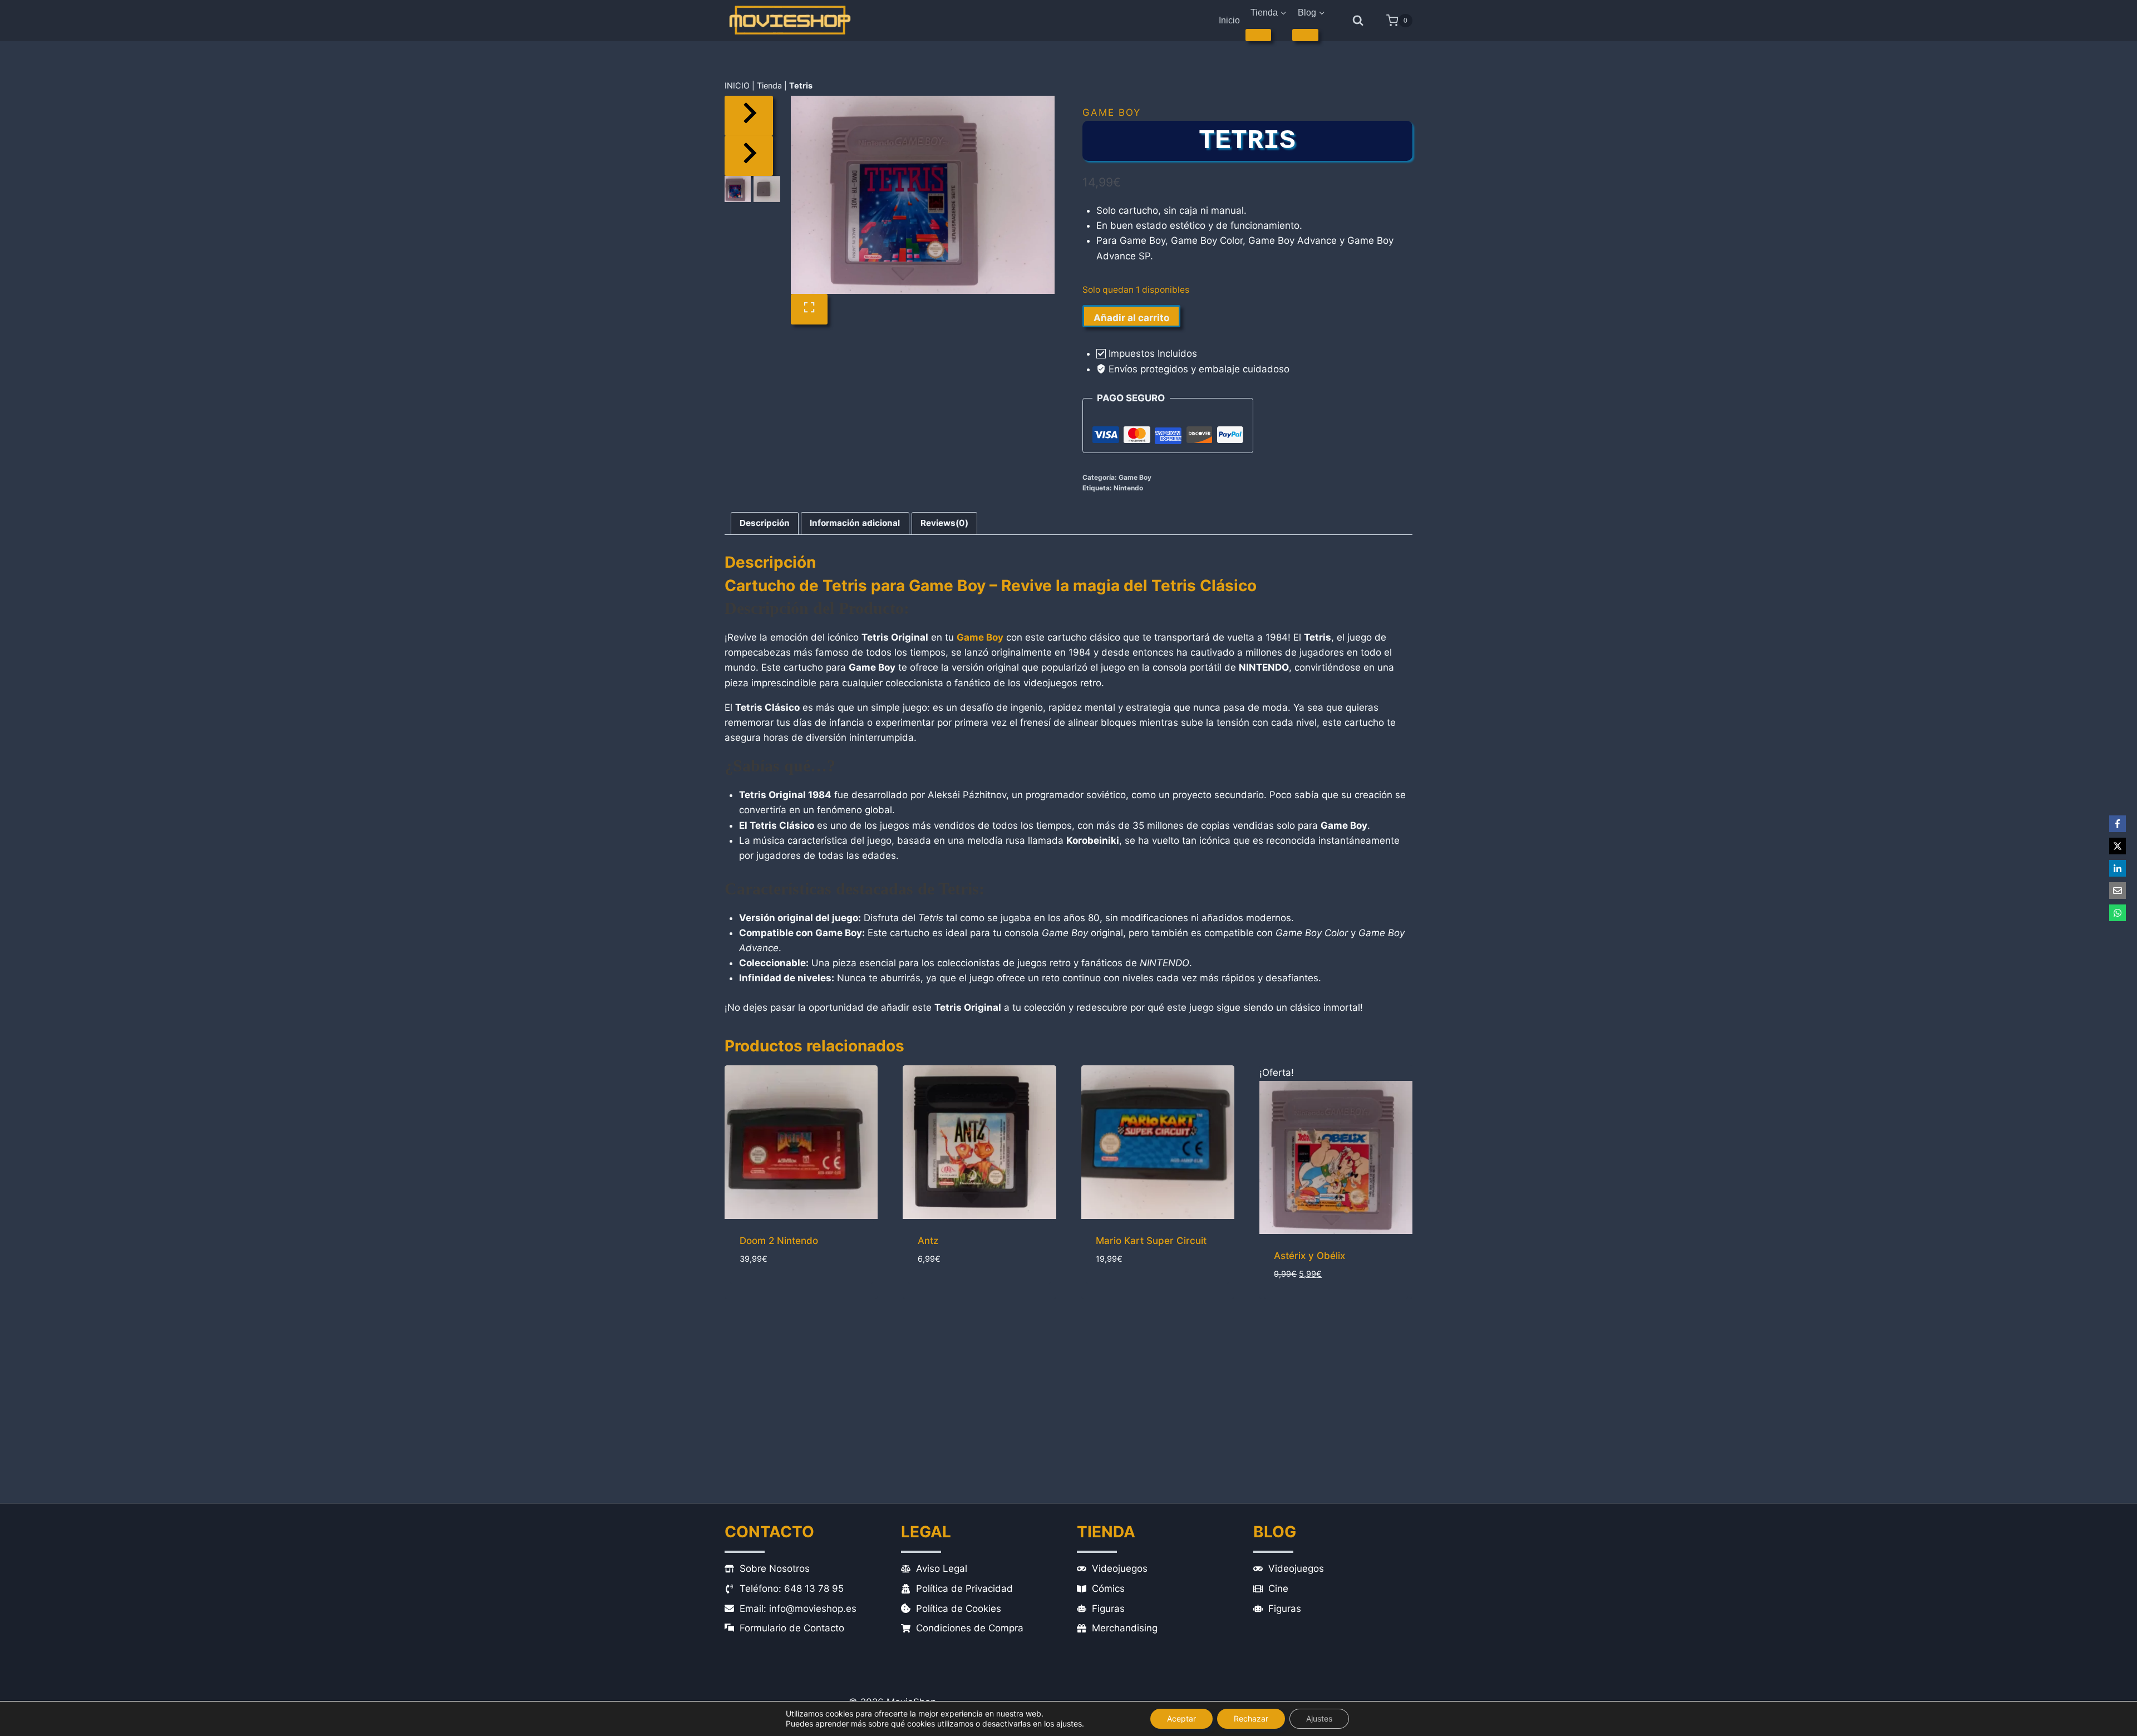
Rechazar (1251, 1718)
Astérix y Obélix (1309, 1256)
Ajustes (1319, 1718)
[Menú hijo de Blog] (1305, 35)
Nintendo (1128, 488)
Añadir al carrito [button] (782, 1296)
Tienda (769, 85)
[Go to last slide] (749, 116)
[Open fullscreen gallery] (809, 309)
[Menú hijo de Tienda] (1259, 35)
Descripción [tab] (765, 523)
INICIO (737, 85)
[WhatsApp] (2118, 913)
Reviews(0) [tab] (944, 523)
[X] (2118, 846)
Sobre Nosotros (775, 1568)
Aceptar (1181, 1718)
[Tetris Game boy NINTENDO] (923, 195)
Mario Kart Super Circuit (1151, 1241)
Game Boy (1112, 112)
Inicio (1229, 20)
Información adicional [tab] (855, 523)
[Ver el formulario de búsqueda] (1358, 21)
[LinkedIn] (2118, 868)
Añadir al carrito (1131, 318)
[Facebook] (2118, 824)
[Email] (2118, 891)
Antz (928, 1241)
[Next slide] (749, 156)
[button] (738, 189)
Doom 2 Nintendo (779, 1241)
